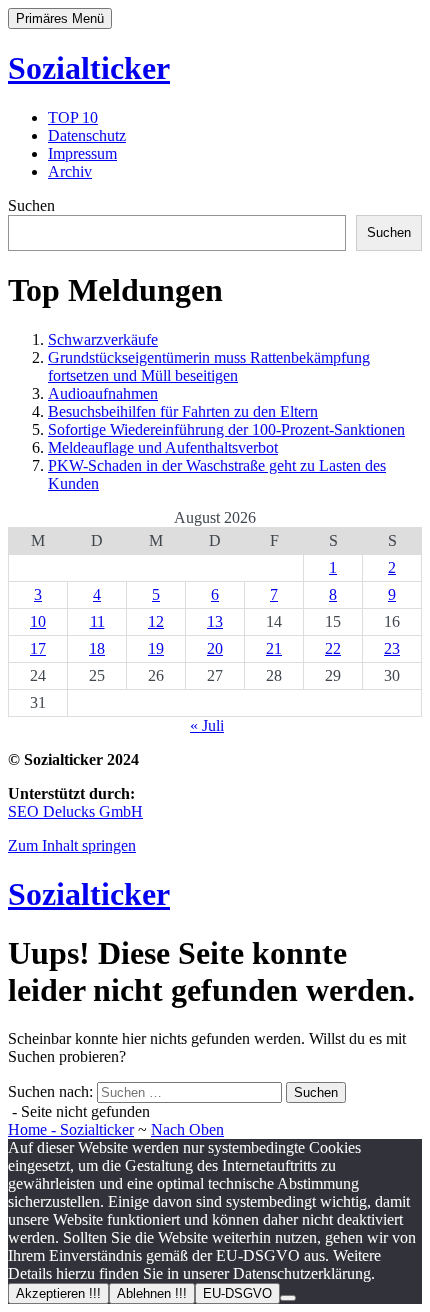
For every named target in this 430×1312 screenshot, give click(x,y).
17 (38, 648)
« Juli (207, 725)
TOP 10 (73, 117)
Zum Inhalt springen (72, 845)
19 (156, 648)
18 (97, 648)
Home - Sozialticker (71, 1129)
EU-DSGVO (237, 1293)
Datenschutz (87, 135)
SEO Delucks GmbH (75, 811)
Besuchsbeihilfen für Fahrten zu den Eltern (183, 411)
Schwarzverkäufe (103, 339)
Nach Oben (187, 1129)
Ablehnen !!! (152, 1293)
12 (156, 621)
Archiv (70, 171)
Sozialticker (89, 68)
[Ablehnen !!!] (288, 1298)
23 (392, 648)
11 (97, 621)
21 (274, 648)
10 (38, 621)
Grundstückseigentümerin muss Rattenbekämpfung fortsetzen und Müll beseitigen (209, 366)
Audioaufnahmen (103, 393)
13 (215, 621)
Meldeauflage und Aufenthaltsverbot (163, 447)
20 (215, 648)
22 (333, 648)
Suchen (31, 205)
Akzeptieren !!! (58, 1293)
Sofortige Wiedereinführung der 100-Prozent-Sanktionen (226, 429)
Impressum (82, 153)
